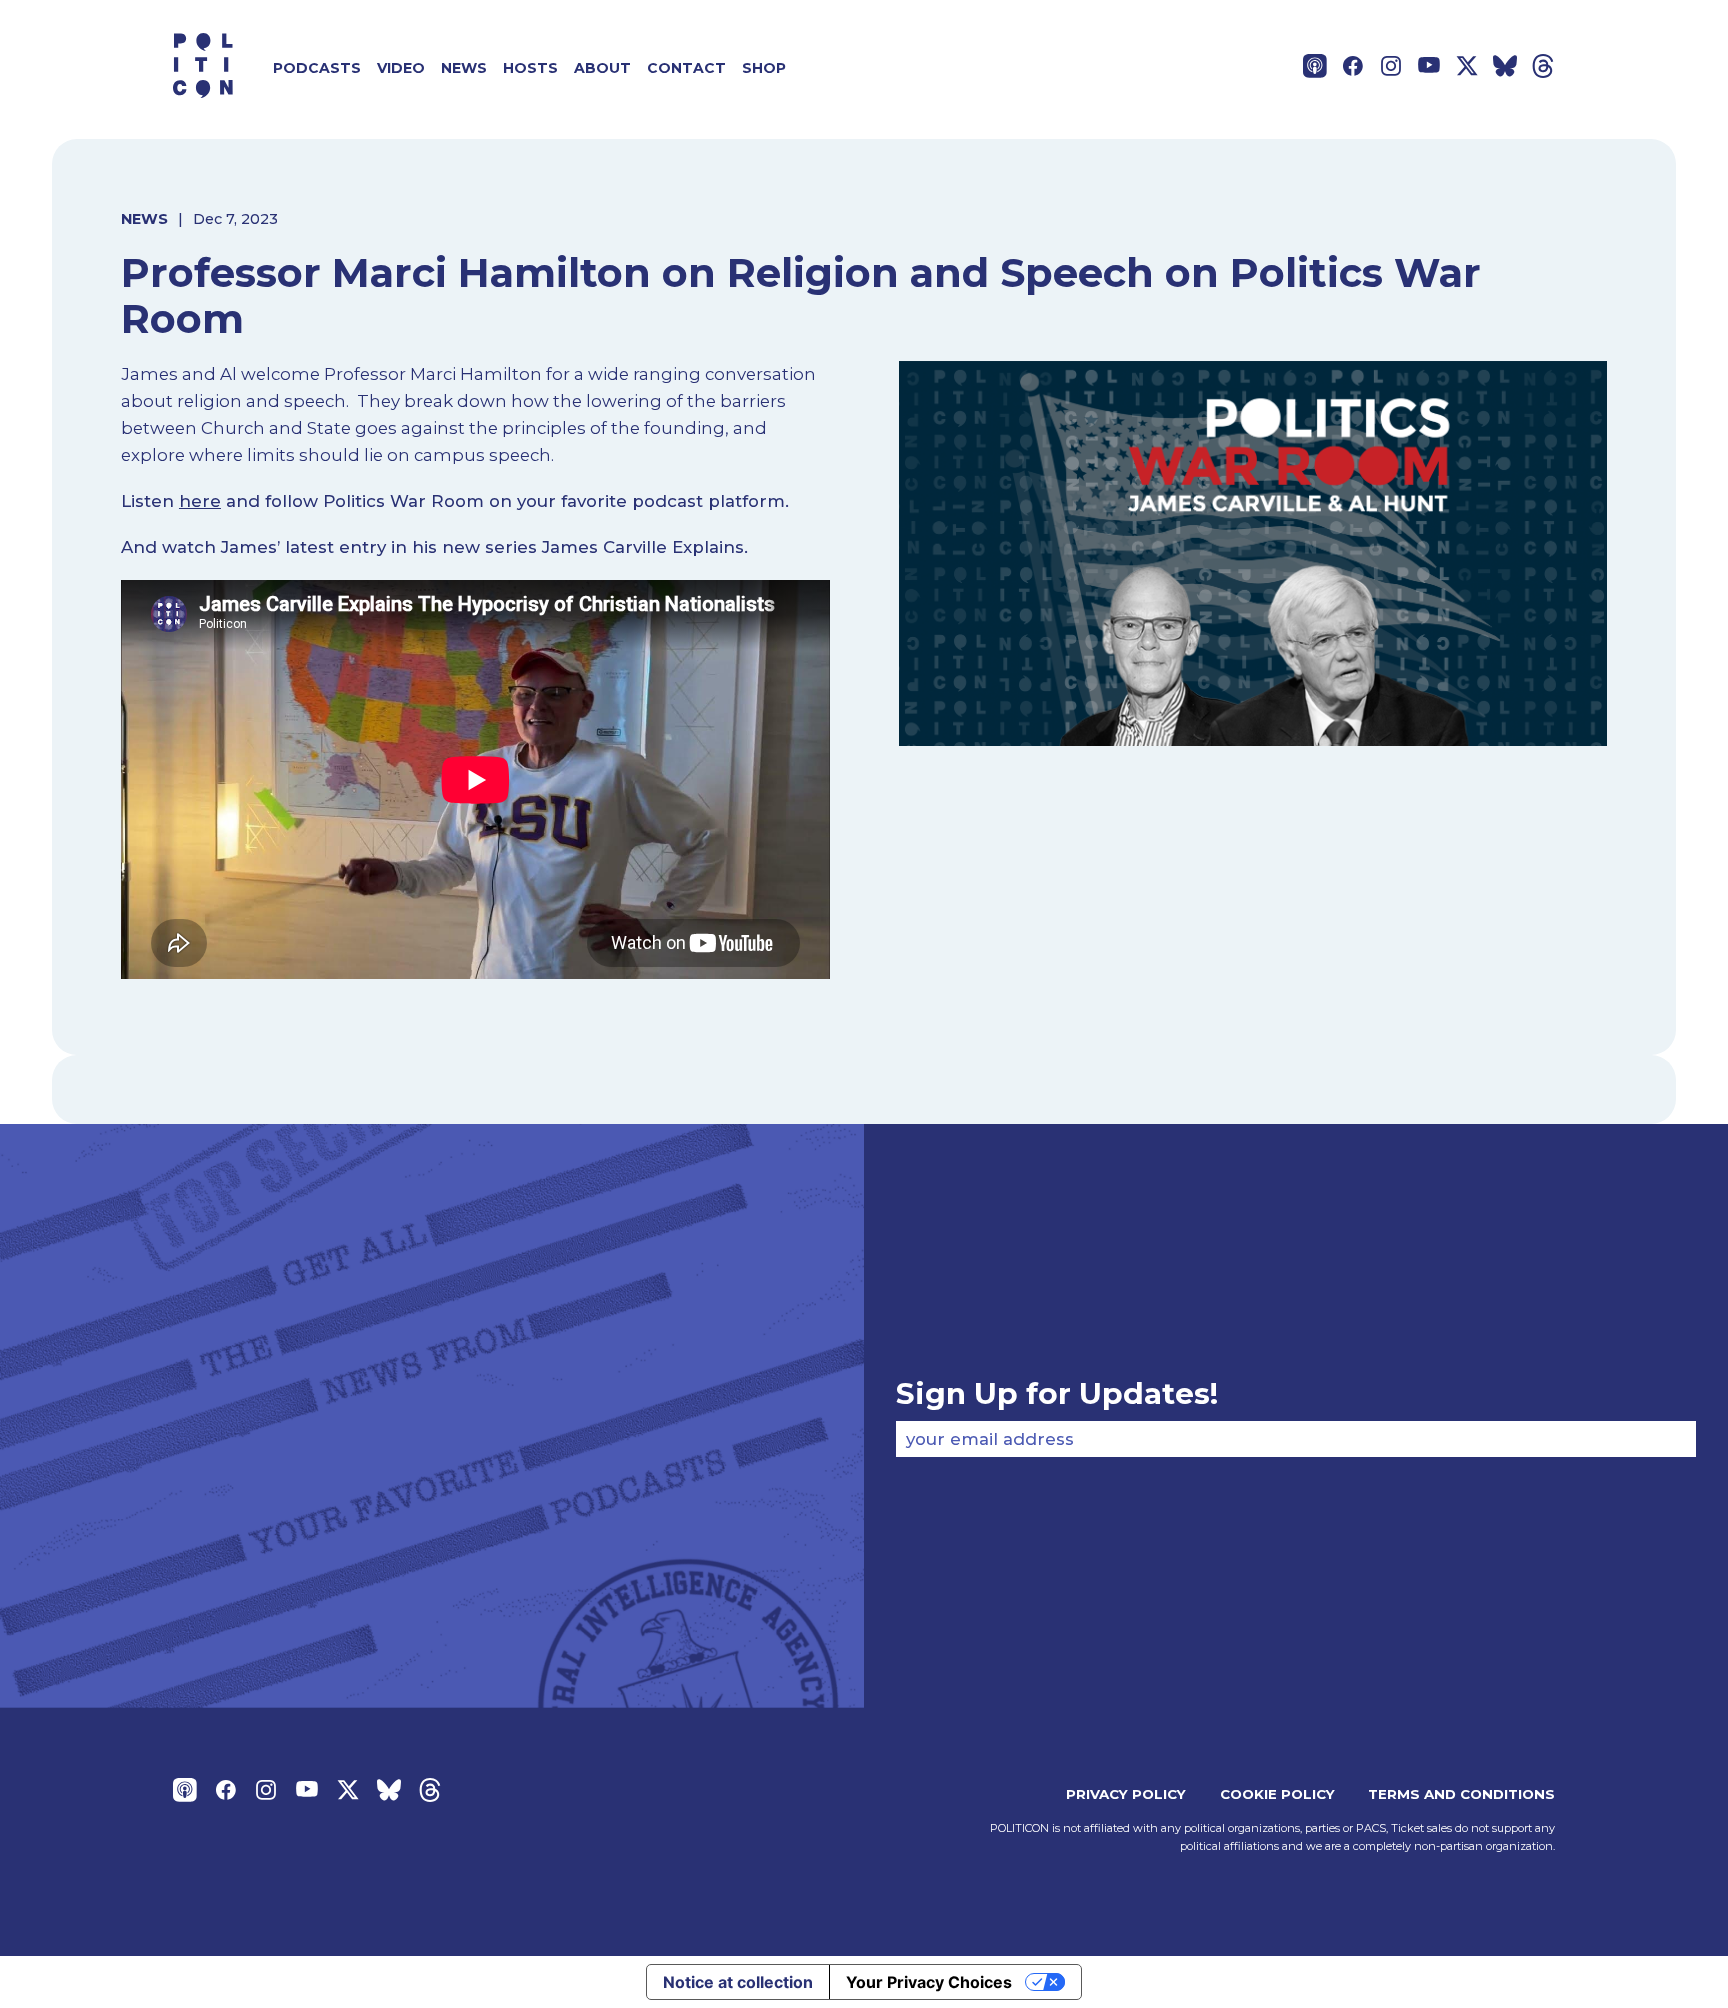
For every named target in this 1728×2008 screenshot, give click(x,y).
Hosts (530, 68)
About (602, 68)
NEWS (144, 219)
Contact (686, 68)
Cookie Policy (1277, 1794)
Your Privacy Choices (929, 1982)
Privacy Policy (1126, 1794)
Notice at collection (738, 1982)
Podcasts (317, 68)
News (464, 68)
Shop (764, 68)
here (200, 501)
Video (401, 68)
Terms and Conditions (1461, 1794)
